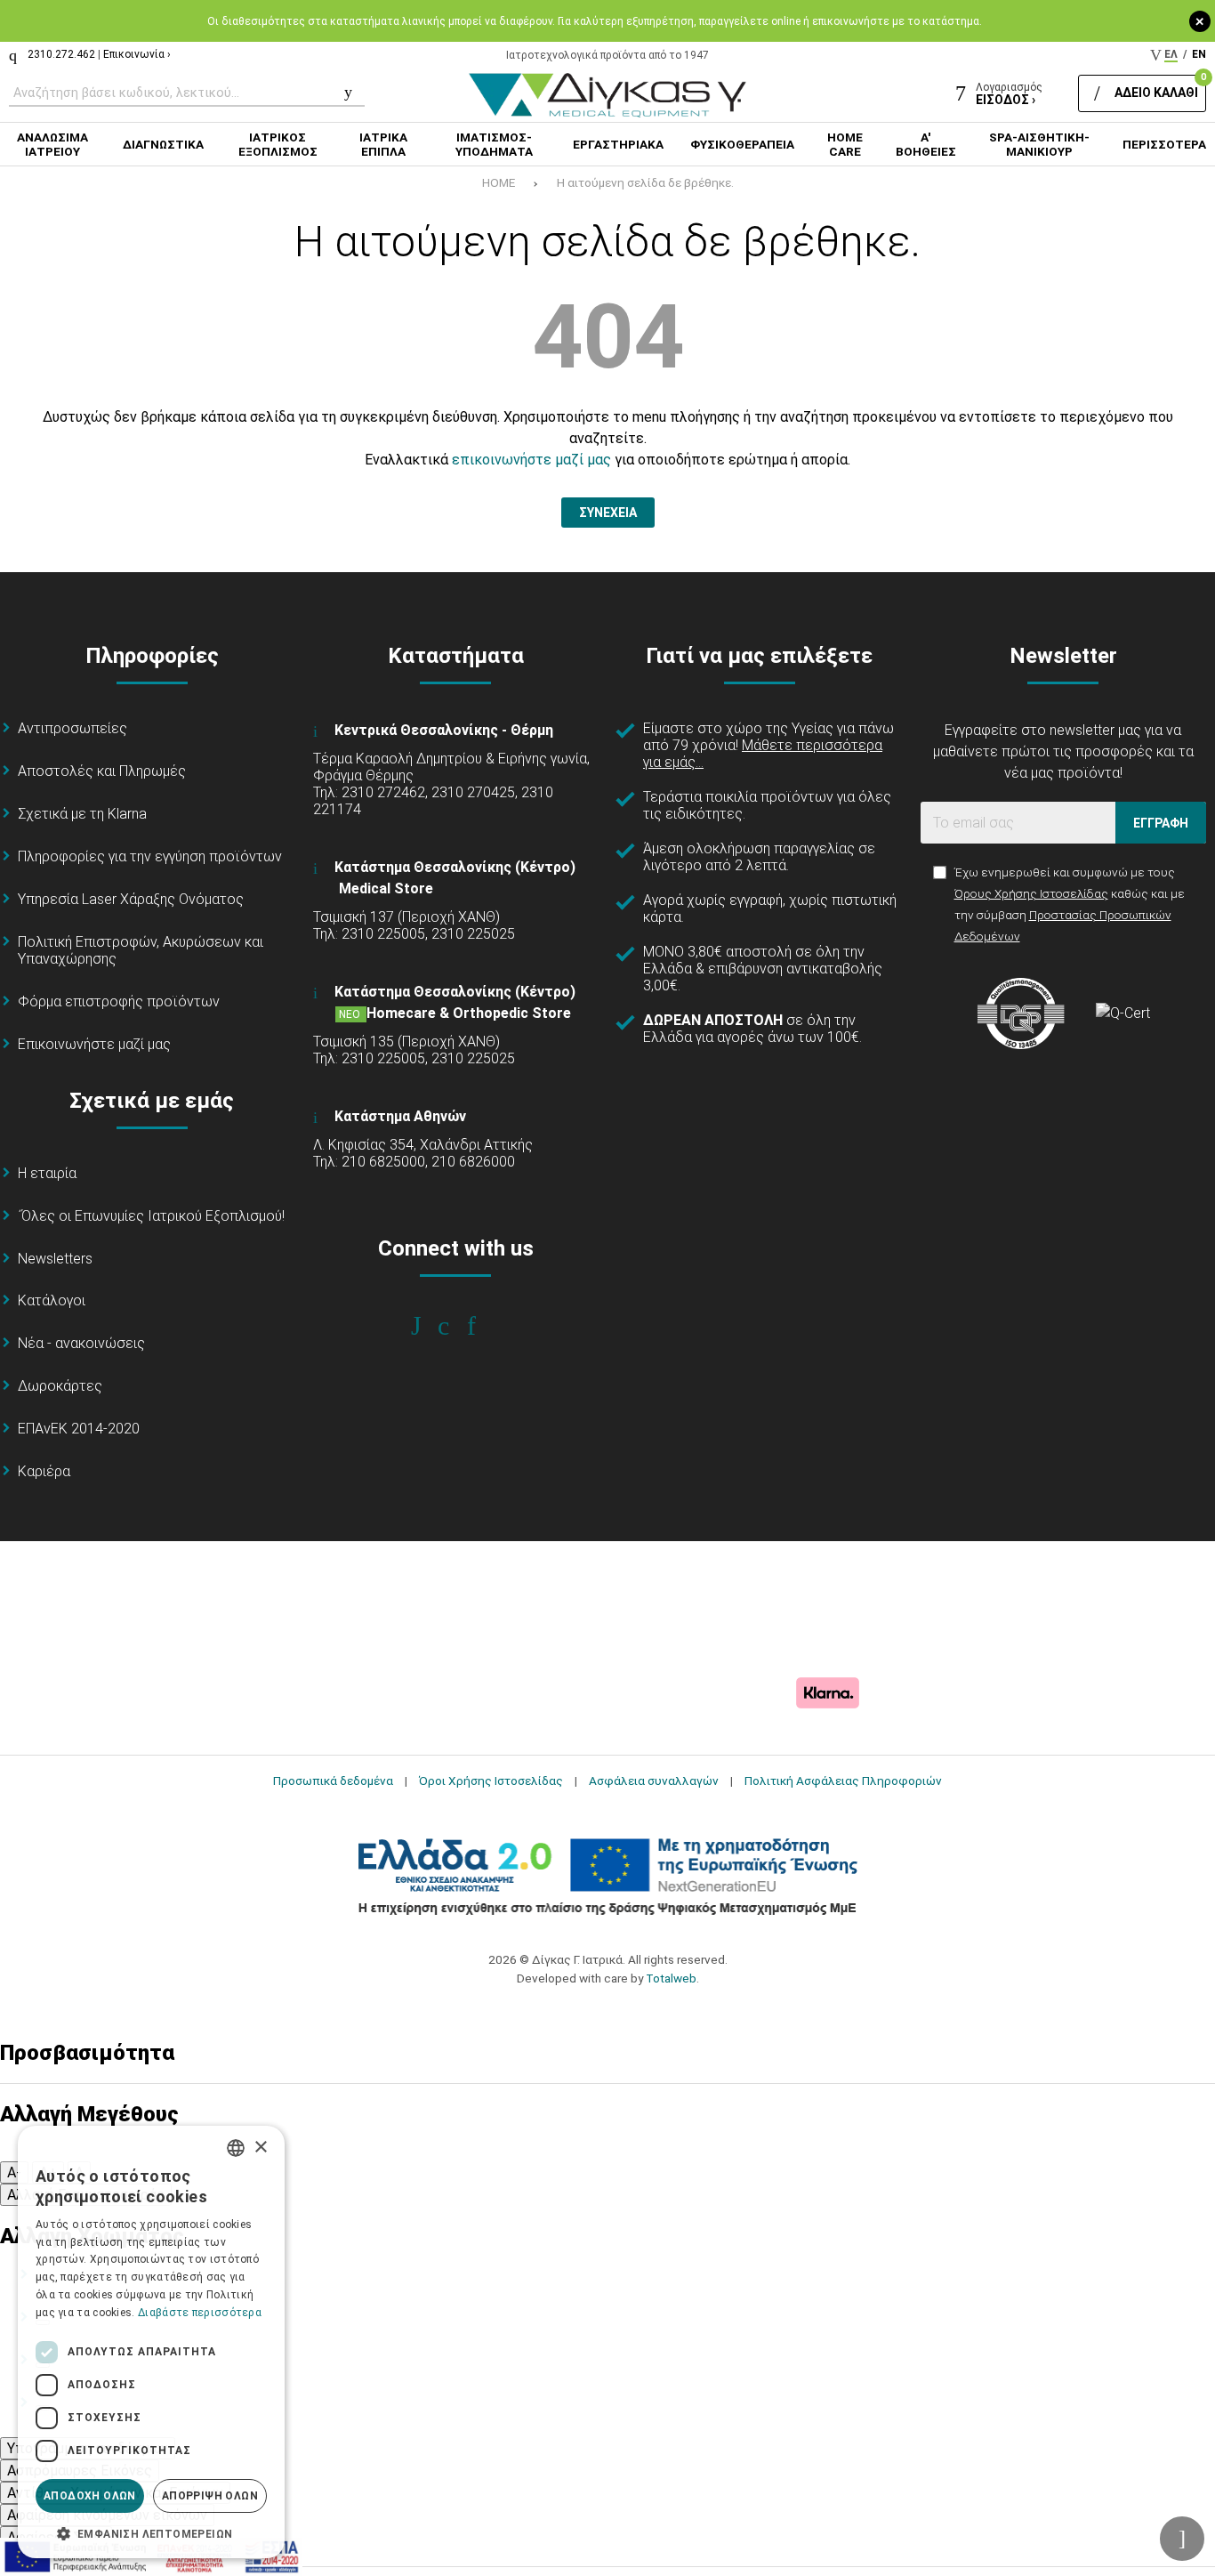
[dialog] (151, 2342)
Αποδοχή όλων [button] (90, 2496)
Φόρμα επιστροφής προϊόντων (119, 1001)
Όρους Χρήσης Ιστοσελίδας (1031, 893)
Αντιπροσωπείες (72, 728)
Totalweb (671, 1978)
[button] (151, 2532)
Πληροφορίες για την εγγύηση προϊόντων (150, 856)
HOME (499, 182)
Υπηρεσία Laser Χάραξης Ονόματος (131, 899)
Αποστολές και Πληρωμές (102, 771)
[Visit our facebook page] (428, 1326)
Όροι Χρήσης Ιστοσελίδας (491, 1781)
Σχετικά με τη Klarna (82, 814)
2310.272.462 (61, 54)
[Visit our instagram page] (456, 1326)
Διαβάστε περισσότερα (200, 2313)
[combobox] (236, 2148)
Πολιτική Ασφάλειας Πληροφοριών (843, 1781)
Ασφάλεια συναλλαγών (654, 1781)
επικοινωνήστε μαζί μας (531, 460)
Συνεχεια (608, 513)
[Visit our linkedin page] (483, 1326)
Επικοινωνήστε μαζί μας (94, 1044)
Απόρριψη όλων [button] (210, 2496)
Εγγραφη (1161, 823)
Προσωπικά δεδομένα (333, 1781)
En (1199, 54)
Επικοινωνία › (137, 54)
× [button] (260, 2148)
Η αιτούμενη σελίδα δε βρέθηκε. (645, 182)
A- (14, 2172)
